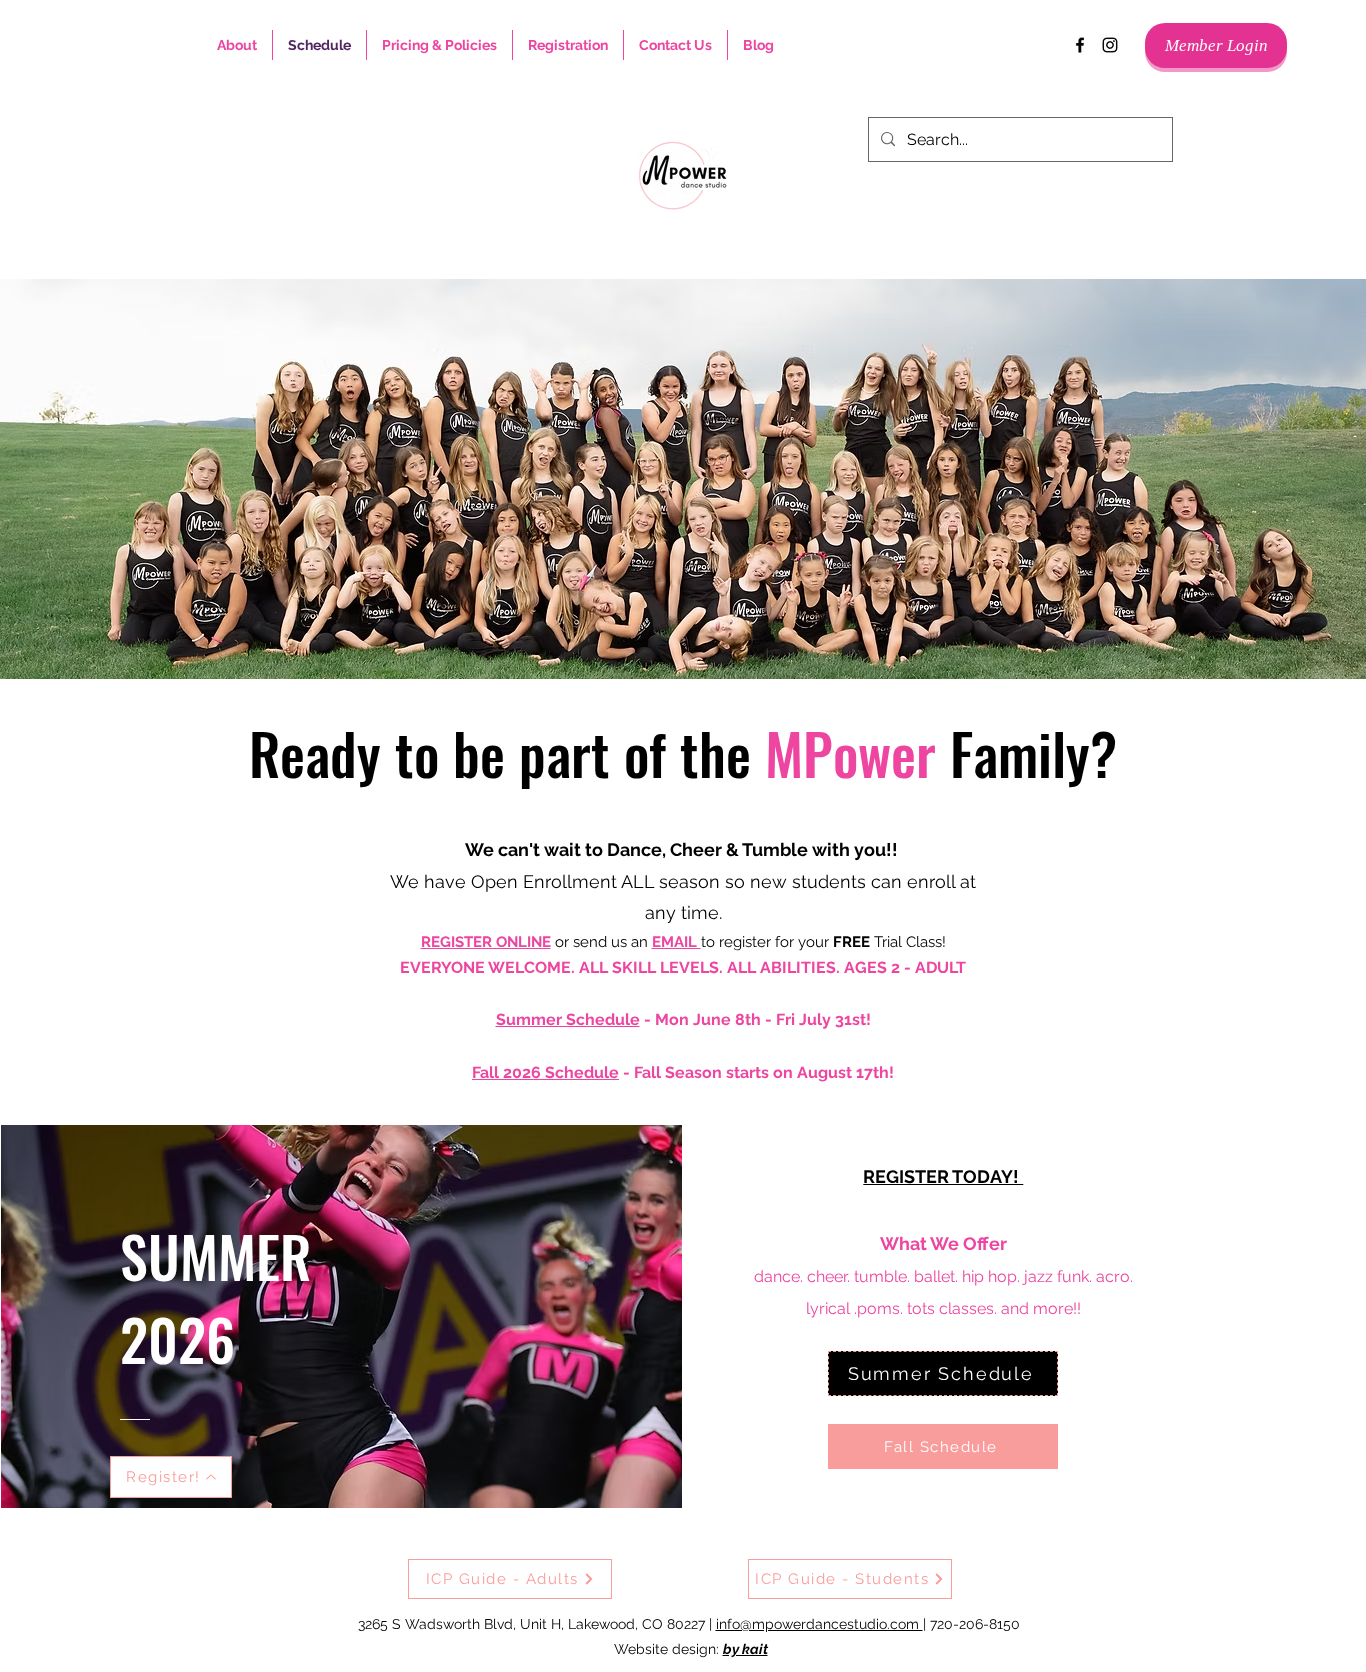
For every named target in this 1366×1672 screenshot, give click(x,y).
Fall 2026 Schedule (545, 1072)
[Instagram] (1110, 45)
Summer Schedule (568, 1019)
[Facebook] (1080, 45)
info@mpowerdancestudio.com (819, 1624)
